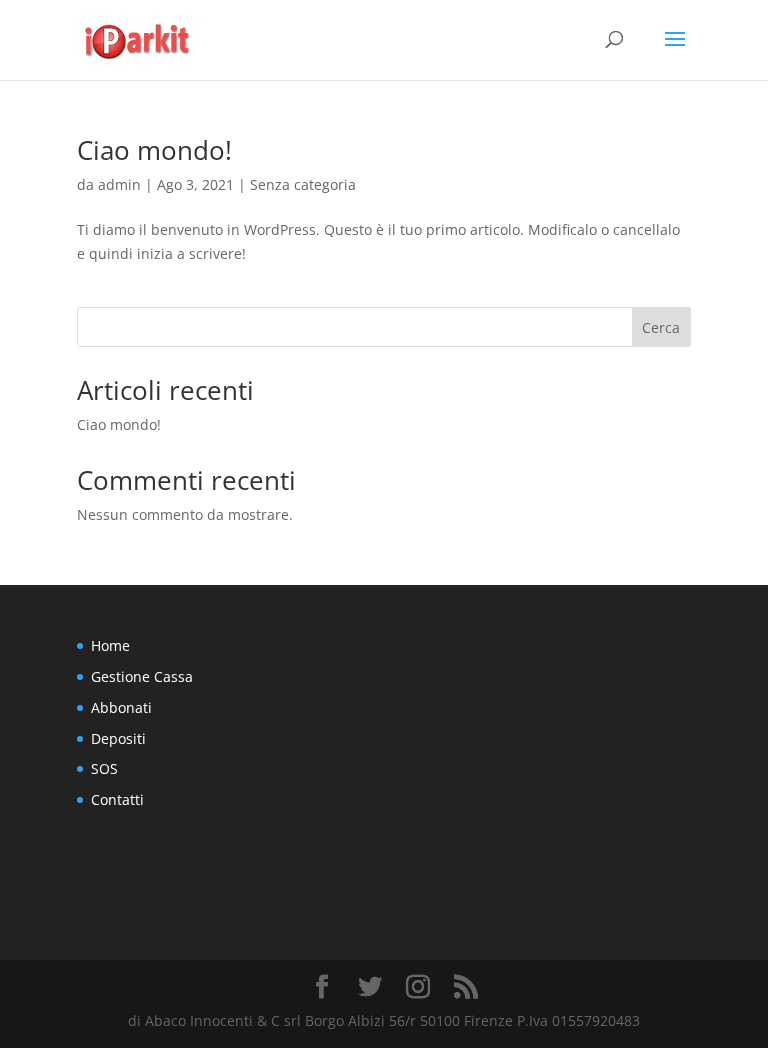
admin (119, 184)
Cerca (661, 327)
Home (110, 645)
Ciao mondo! (154, 150)
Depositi (118, 738)
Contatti (117, 799)
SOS (104, 768)
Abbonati (121, 707)
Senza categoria (303, 184)
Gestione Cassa (142, 676)
